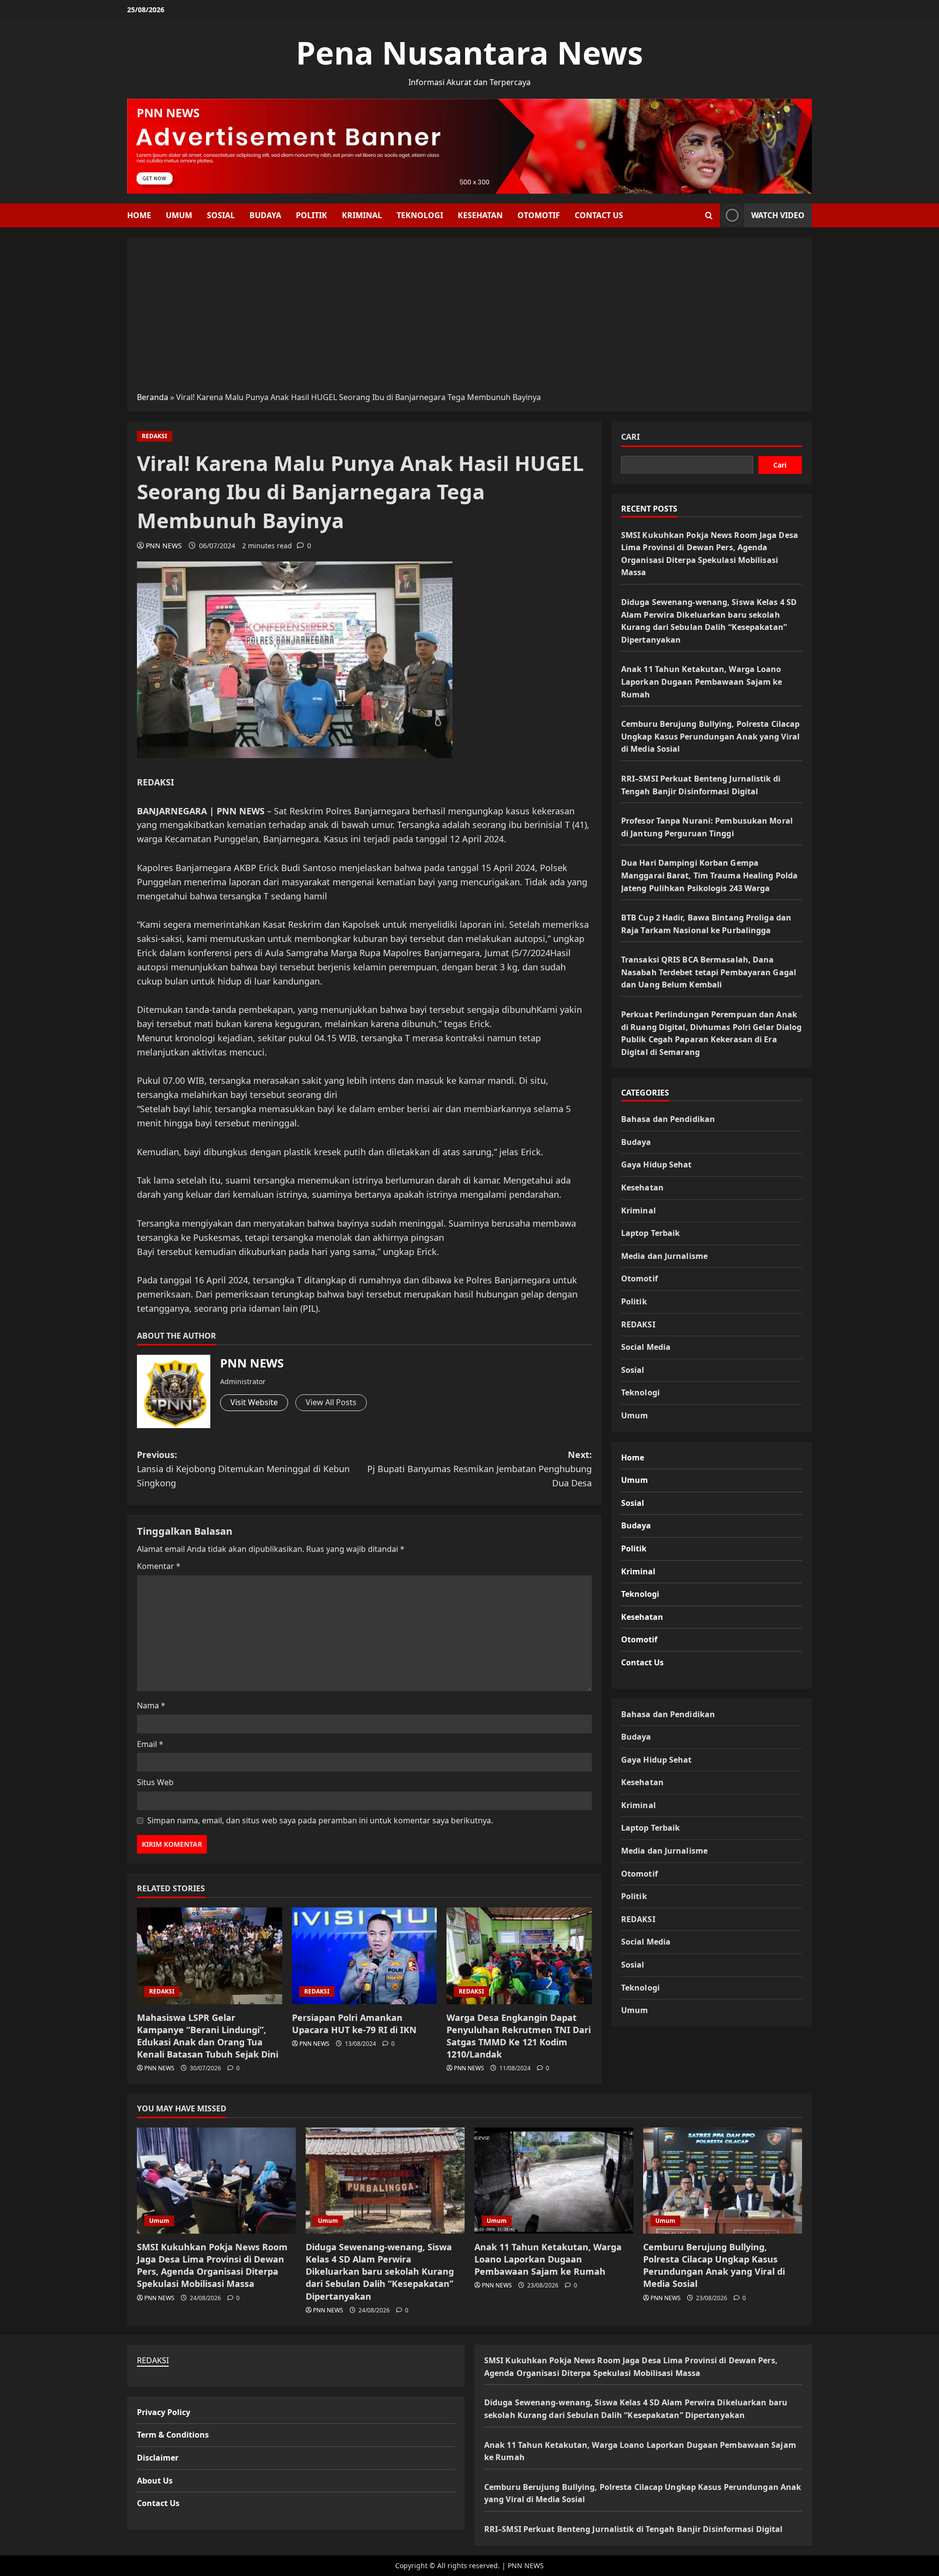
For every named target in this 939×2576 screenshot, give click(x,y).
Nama (151, 1705)
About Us (155, 2481)
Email (150, 1744)
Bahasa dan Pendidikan (668, 1119)
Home (139, 215)
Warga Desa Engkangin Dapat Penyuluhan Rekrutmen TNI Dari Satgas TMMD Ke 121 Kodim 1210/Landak (519, 2036)
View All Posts (331, 1402)
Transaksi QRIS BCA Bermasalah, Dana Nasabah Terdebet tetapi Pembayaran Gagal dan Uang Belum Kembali (709, 972)
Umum (179, 215)
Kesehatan (480, 215)
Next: (480, 1469)
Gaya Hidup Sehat (657, 1165)
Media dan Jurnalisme (664, 1255)
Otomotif (539, 215)
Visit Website (254, 1402)
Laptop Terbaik (650, 1232)
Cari (630, 437)
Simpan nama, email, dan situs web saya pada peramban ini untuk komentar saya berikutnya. (320, 1820)
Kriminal (362, 215)
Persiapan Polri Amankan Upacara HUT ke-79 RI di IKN (354, 2024)
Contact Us (599, 215)
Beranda (153, 397)
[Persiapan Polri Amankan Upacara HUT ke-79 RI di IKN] (365, 1956)
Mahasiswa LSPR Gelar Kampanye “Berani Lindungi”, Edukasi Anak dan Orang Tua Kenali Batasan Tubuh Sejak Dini (208, 2036)
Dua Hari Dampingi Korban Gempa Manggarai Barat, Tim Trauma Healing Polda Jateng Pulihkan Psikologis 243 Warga (709, 875)
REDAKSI (155, 436)
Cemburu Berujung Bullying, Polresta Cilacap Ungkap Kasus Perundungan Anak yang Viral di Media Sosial (710, 736)
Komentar (159, 1566)
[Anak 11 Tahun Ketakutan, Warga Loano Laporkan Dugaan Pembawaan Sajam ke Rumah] (554, 2181)
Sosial (221, 215)
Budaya (265, 215)
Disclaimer (158, 2458)
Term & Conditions (173, 2435)
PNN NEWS (164, 546)
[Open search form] (709, 215)
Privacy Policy (164, 2412)
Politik (312, 215)
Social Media (646, 1346)
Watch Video (778, 215)
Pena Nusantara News (469, 53)
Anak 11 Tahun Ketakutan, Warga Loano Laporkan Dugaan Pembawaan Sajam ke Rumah (702, 681)
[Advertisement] (469, 318)
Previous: (243, 1469)
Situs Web (155, 1782)
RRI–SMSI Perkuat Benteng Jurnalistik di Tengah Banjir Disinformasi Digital (633, 2529)
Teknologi (420, 215)
